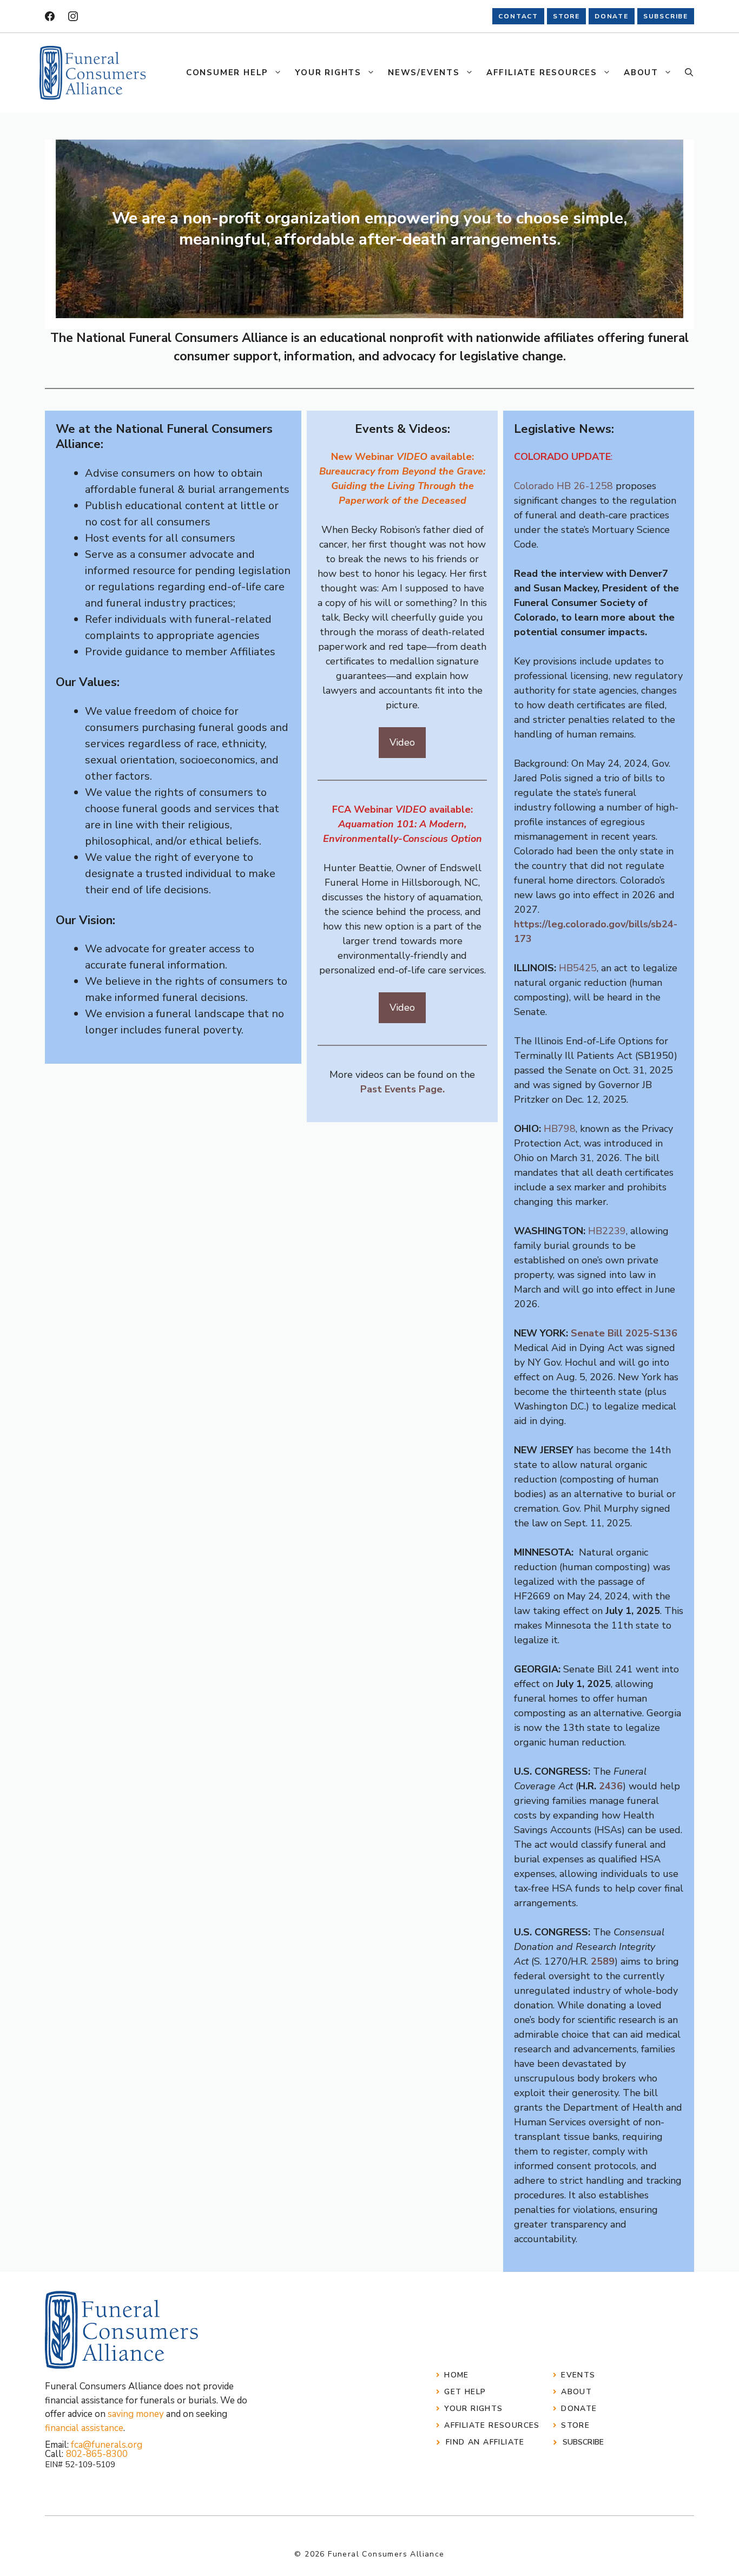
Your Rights (328, 73)
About (641, 73)
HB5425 (578, 968)
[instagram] (73, 16)
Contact (518, 16)
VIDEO (412, 457)
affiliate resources (492, 2425)
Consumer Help (227, 73)
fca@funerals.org (107, 2445)
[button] (689, 73)
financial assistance (84, 2428)
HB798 (560, 1129)
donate (612, 16)
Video (402, 742)
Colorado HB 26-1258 (563, 486)
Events (578, 2375)
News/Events (424, 73)
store (566, 16)
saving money (136, 2414)
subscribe (666, 16)
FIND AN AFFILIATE (485, 2442)
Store (575, 2425)
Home (457, 2375)
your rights (473, 2409)
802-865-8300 (97, 2454)
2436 (611, 1786)
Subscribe (583, 2442)
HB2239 (607, 1231)
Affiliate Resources (542, 73)
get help (465, 2392)
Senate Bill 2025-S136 (624, 1333)
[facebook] (50, 16)
